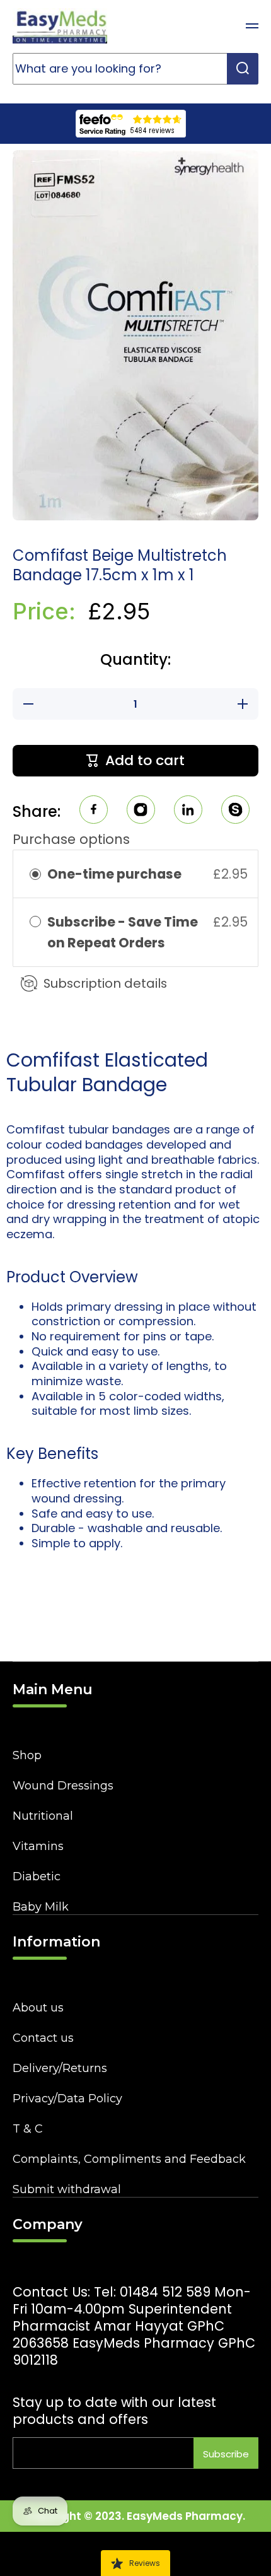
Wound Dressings (63, 1786)
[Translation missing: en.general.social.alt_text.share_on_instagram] (141, 811)
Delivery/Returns (60, 2068)
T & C (28, 2129)
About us (38, 2008)
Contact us (43, 2038)
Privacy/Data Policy (67, 2099)
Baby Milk (41, 1907)
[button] (221, 26)
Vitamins (38, 1846)
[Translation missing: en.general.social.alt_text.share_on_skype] (235, 811)
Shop (27, 1755)
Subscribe (226, 2454)
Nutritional (43, 1816)
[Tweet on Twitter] (188, 811)
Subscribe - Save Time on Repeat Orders (123, 932)
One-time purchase (114, 874)
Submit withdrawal (67, 2189)
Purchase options (71, 839)
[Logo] (60, 26)
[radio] (35, 874)
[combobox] (135, 69)
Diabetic (37, 1876)
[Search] (243, 69)
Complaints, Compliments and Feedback (129, 2159)
